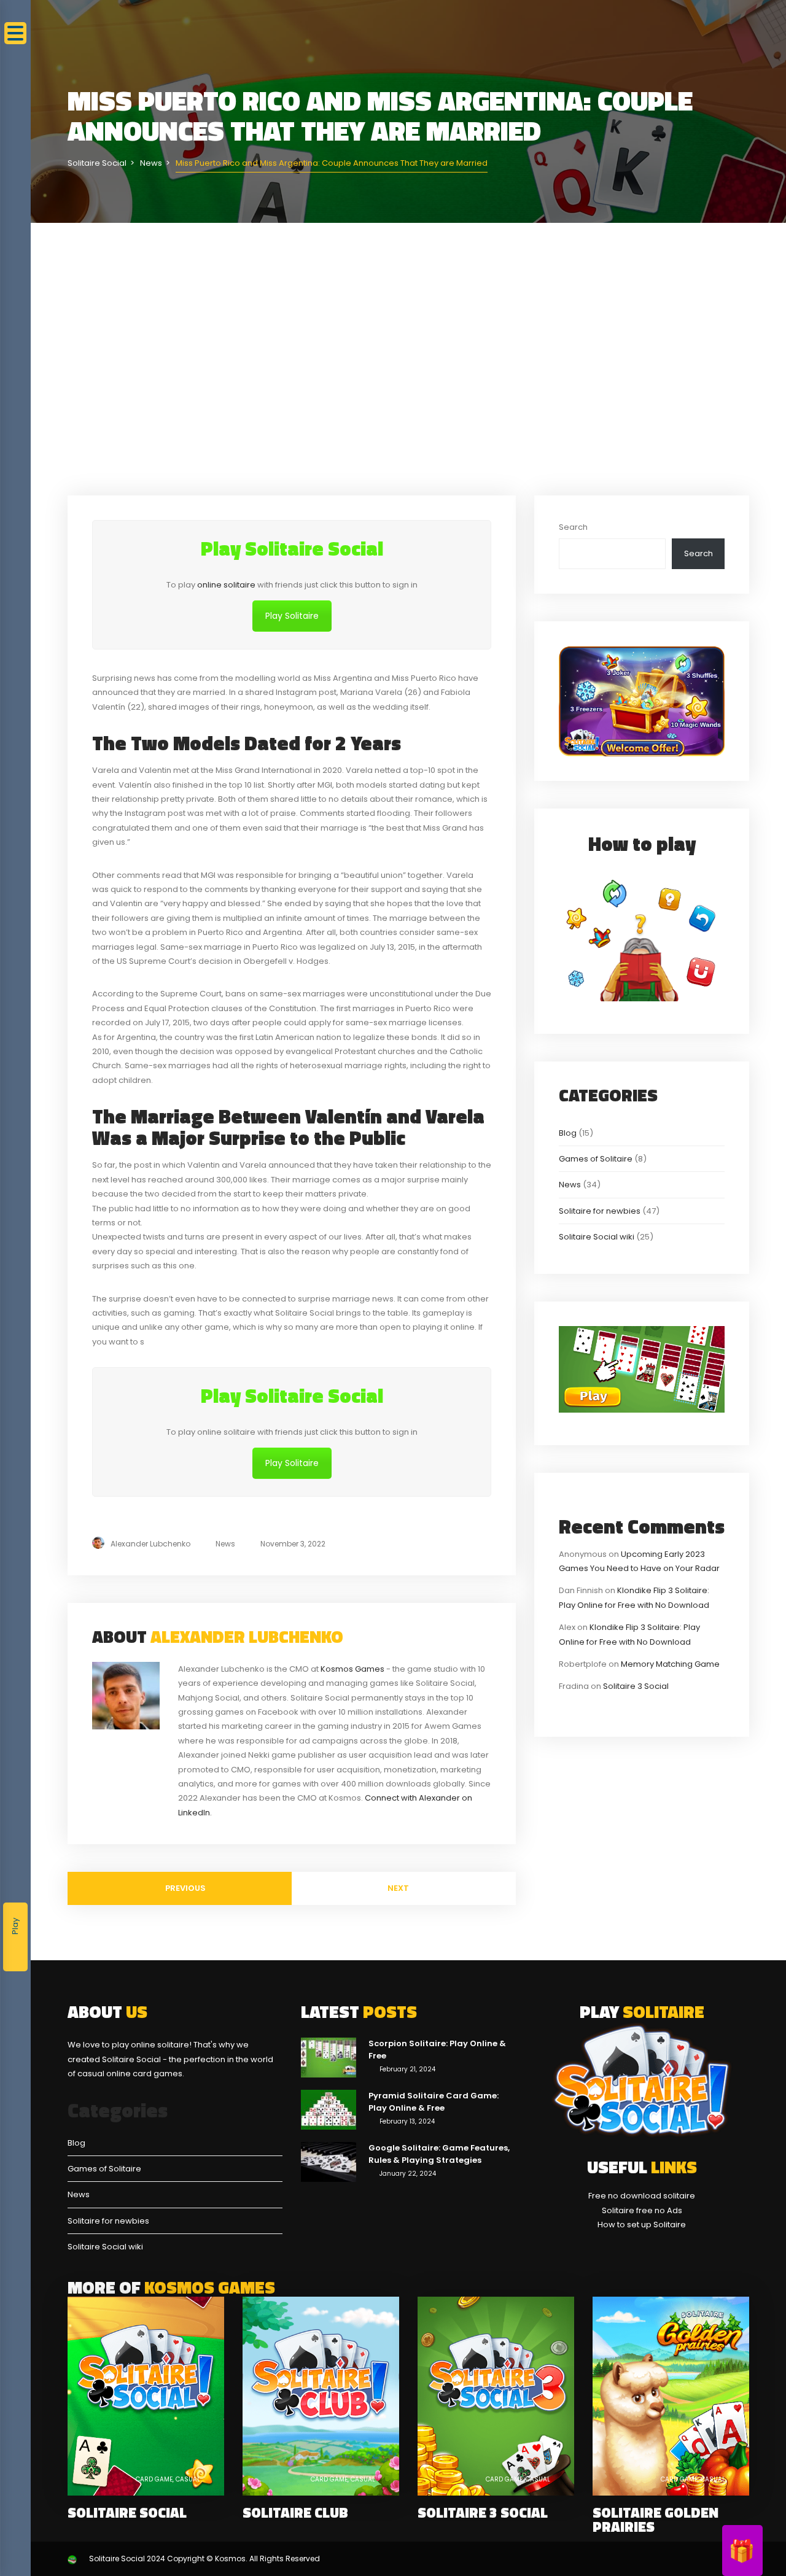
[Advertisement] (408, 359)
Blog (568, 1133)
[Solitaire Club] (321, 2396)
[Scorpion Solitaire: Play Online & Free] (329, 2057)
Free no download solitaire (642, 2196)
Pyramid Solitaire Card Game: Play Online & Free (434, 2102)
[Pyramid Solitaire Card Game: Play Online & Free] (329, 2109)
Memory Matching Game (670, 1664)
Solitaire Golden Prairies (656, 2520)
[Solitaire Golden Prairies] (671, 2396)
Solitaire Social (127, 2512)
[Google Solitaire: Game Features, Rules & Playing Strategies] (329, 2161)
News (225, 1544)
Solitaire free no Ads (642, 2210)
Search (573, 527)
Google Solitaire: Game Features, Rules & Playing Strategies (439, 2154)
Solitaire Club (295, 2512)
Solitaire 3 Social (636, 1686)
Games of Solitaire (596, 1159)
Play (15, 1926)
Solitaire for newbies (600, 1211)
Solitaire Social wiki (597, 1237)
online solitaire (226, 585)
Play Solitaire (292, 616)
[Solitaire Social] (146, 2396)
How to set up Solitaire (642, 2225)
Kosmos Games (352, 1669)
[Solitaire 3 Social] (496, 2396)
